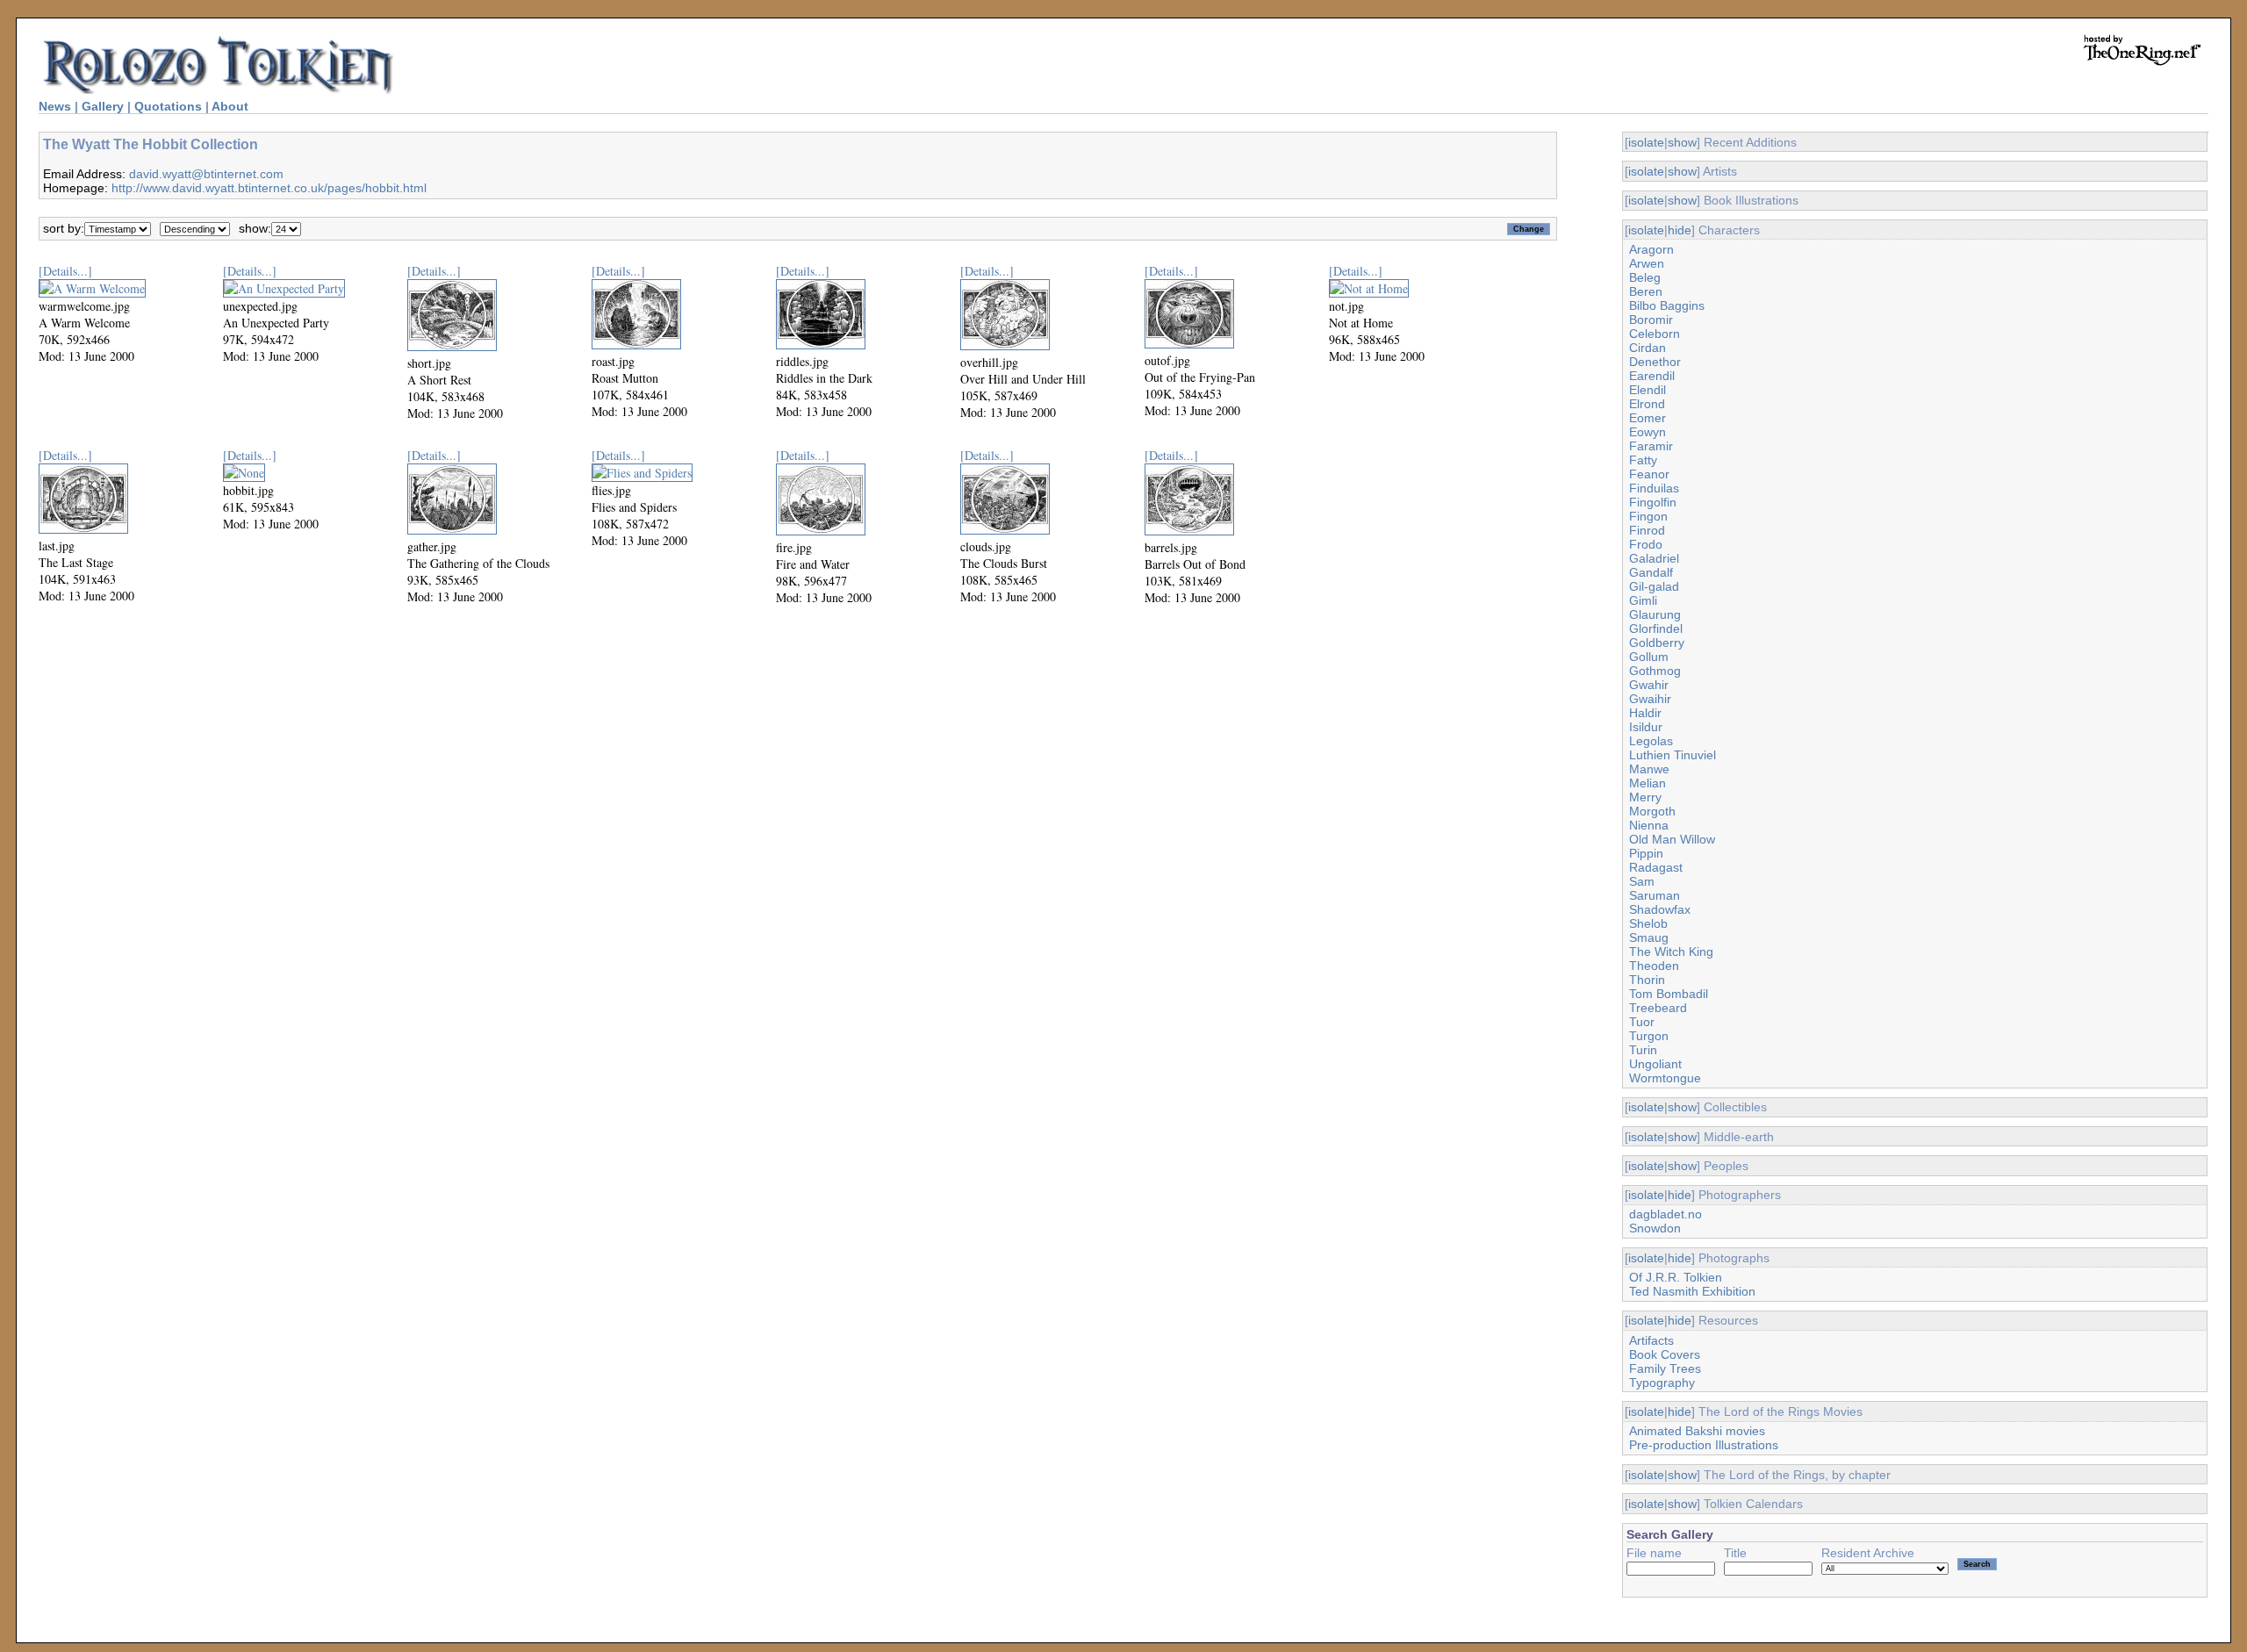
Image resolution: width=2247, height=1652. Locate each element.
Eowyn (1648, 432)
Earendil (1652, 376)
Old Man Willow (1672, 839)
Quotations (168, 106)
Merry (1645, 797)
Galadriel (1654, 558)
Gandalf (1651, 572)
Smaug (1649, 937)
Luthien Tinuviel (1673, 755)
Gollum (1649, 657)
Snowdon (1655, 1228)
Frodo (1646, 544)
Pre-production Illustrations (1704, 1445)
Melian (1648, 783)
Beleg (1645, 277)
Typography (1662, 1383)
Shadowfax (1660, 909)
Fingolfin (1653, 502)
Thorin (1647, 980)
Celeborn (1655, 334)
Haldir (1645, 713)
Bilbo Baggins (1667, 305)
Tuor (1642, 1022)
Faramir (1651, 446)
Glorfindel (1656, 628)
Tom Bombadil (1669, 994)
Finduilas (1654, 488)
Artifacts (1651, 1340)
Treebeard (1658, 1008)
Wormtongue (1665, 1078)
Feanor (1649, 474)
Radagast (1656, 867)
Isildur (1646, 727)
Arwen (1647, 263)
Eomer (1648, 418)
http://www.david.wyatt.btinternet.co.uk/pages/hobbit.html (269, 188)
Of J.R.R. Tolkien (1676, 1277)
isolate (1646, 142)
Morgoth (1652, 811)
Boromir (1651, 320)
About (230, 106)
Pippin (1646, 853)
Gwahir (1649, 685)
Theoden (1654, 966)
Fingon (1648, 516)
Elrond (1647, 404)
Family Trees (1665, 1368)
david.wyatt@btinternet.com (206, 174)
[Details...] (65, 271)
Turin (1643, 1050)
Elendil (1648, 390)
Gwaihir (1650, 699)
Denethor (1655, 362)
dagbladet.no (1666, 1214)
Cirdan (1648, 348)
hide (1680, 230)
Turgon (1649, 1036)
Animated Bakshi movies (1697, 1431)
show (1682, 142)
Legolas (1651, 741)
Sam (1642, 881)
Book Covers (1665, 1354)
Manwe (1649, 769)
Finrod (1647, 530)
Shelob (1648, 923)
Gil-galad (1654, 586)
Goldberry (1657, 643)
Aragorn (1651, 249)
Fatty (1643, 460)
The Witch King (1671, 952)
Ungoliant (1655, 1064)
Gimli (1643, 600)
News (55, 106)
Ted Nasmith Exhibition (1692, 1291)
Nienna (1649, 825)
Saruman (1655, 895)
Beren (1646, 291)
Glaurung (1655, 614)
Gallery (103, 106)
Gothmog (1655, 671)
